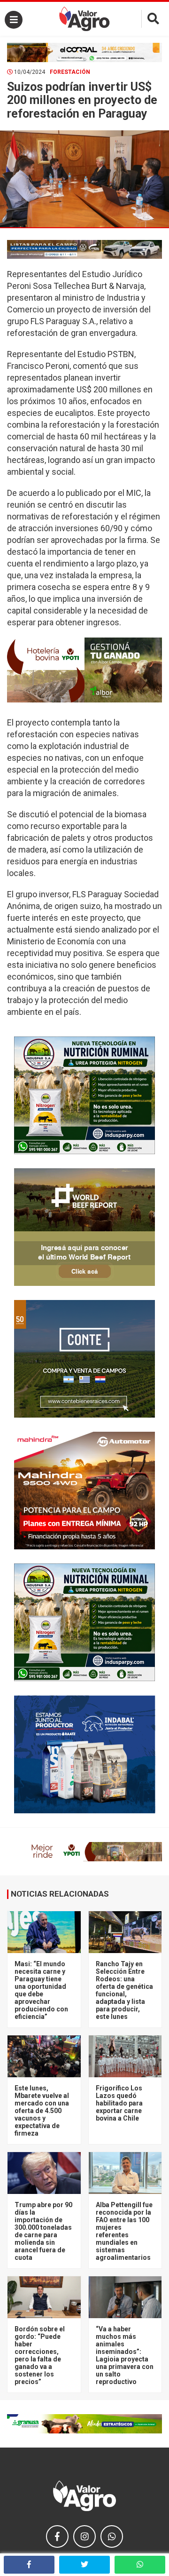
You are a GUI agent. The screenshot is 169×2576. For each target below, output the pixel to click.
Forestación (70, 72)
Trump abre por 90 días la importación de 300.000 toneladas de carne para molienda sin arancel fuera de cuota (43, 2231)
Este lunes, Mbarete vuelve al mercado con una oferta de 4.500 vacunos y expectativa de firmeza (42, 2111)
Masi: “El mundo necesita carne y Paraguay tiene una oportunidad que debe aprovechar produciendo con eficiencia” (41, 1990)
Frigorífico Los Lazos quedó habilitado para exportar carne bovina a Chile (119, 2103)
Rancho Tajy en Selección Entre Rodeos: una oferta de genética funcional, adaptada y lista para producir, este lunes (124, 1990)
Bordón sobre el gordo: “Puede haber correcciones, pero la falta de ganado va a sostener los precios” (40, 2355)
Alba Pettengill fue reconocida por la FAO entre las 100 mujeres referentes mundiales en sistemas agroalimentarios (124, 2231)
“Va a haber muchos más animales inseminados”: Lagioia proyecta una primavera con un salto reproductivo (125, 2355)
